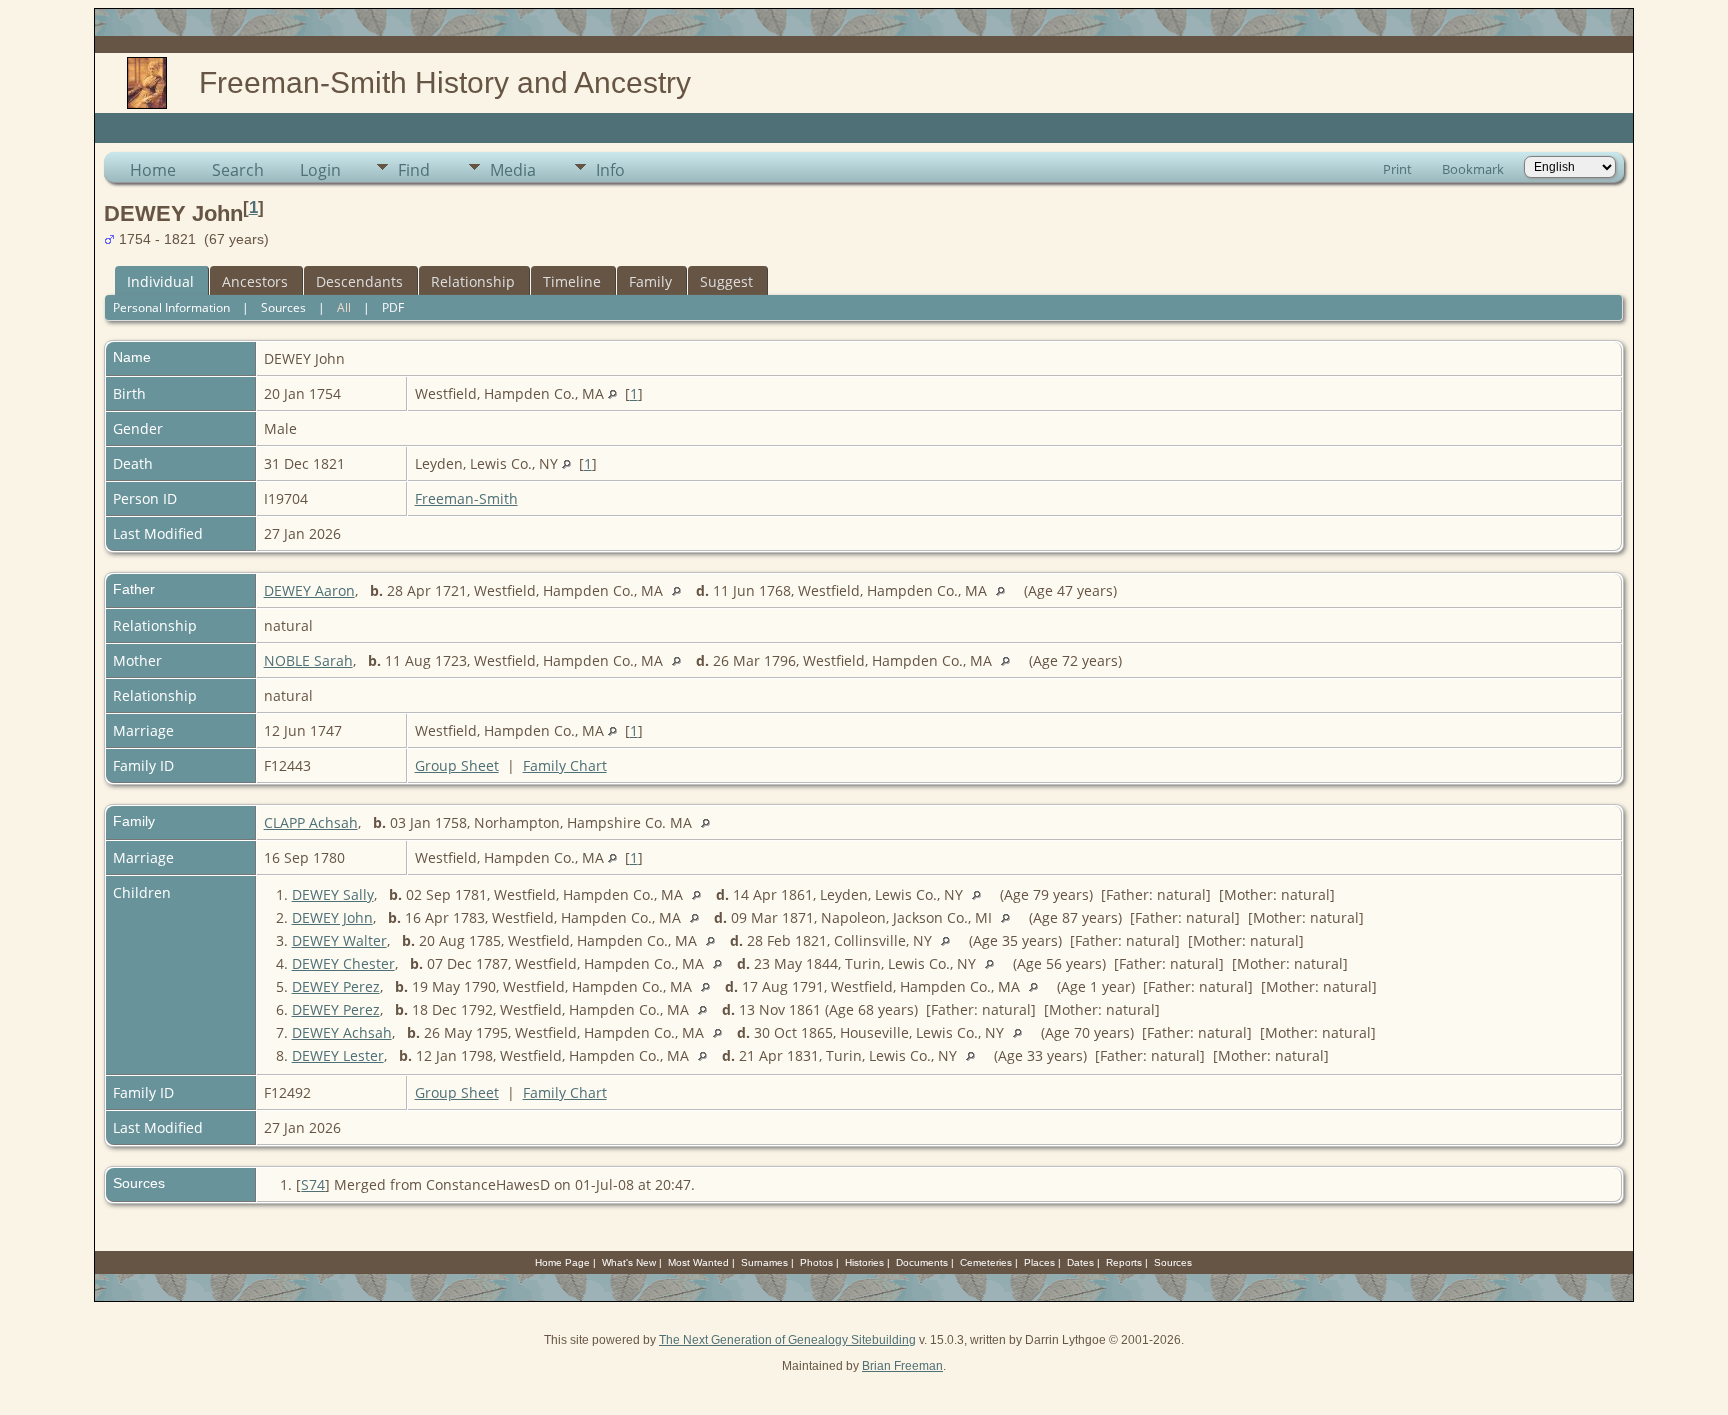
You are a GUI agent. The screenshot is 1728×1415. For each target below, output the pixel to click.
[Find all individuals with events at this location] (612, 393)
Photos (816, 1262)
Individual (160, 281)
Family (650, 281)
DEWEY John (332, 917)
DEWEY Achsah (342, 1032)
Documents (922, 1262)
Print (1397, 169)
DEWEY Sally (333, 894)
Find (414, 170)
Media (513, 170)
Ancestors (255, 281)
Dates (1080, 1262)
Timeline (572, 281)
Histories (864, 1262)
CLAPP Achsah (311, 822)
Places (1039, 1262)
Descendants (359, 281)
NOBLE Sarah (308, 660)
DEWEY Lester (338, 1055)
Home (153, 170)
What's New (629, 1262)
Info (610, 170)
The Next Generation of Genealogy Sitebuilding (787, 1340)
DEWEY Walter (339, 940)
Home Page (562, 1262)
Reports (1124, 1262)
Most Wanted (698, 1262)
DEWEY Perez (336, 986)
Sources (283, 307)
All (344, 307)
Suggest (726, 281)
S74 (313, 1184)
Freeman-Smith (466, 498)
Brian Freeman (902, 1366)
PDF (393, 307)
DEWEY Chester (343, 963)
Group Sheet (457, 765)
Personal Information (171, 307)
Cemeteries (986, 1262)
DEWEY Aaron (309, 590)
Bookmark (1473, 169)
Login (320, 170)
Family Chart (565, 765)
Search (238, 170)
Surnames (764, 1262)
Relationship (473, 281)
